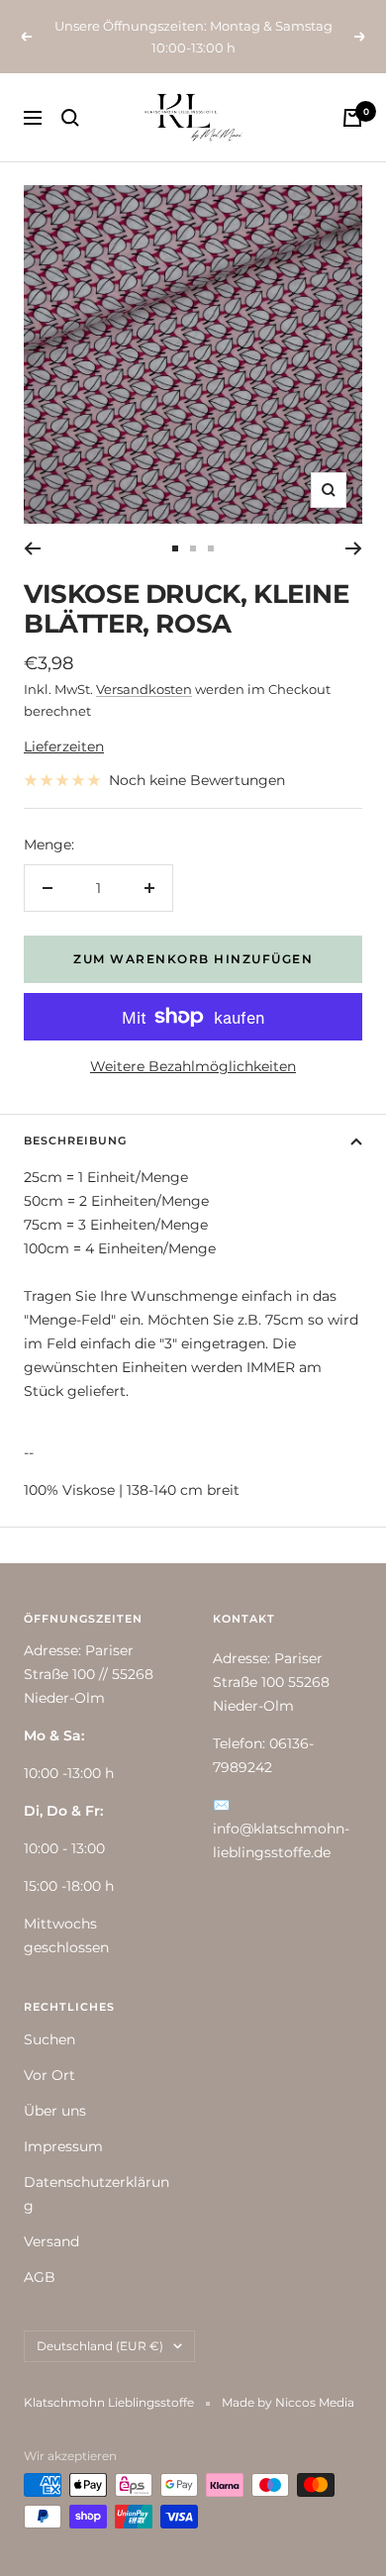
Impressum (63, 2146)
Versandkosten (144, 689)
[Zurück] (32, 548)
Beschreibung (75, 1140)
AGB (40, 2277)
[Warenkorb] (352, 118)
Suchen (49, 2039)
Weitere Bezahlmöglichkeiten (193, 1066)
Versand (51, 2241)
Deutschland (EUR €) (100, 2346)
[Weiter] (354, 548)
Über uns (55, 2111)
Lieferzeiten (64, 746)
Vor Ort (49, 2075)
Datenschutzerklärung (96, 2194)
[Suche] (70, 118)
